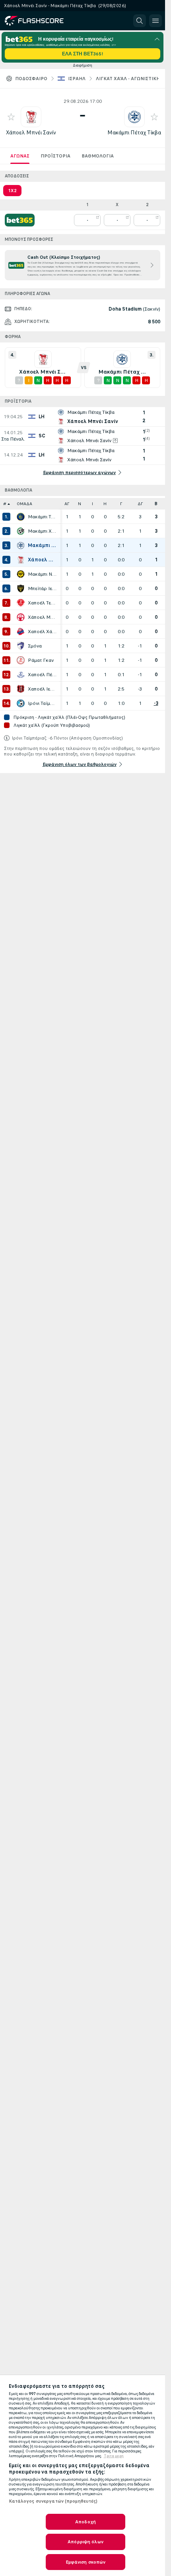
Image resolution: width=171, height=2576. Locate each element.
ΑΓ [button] (67, 504)
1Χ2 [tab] (12, 191)
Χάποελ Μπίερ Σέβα (42, 617)
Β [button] (156, 504)
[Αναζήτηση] (140, 21)
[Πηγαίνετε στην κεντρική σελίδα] (41, 21)
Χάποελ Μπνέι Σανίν (31, 133)
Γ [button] (121, 504)
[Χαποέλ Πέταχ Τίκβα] (21, 675)
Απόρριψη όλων (85, 2542)
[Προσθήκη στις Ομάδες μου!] (11, 117)
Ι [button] (92, 504)
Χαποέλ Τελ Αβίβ (42, 603)
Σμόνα (35, 646)
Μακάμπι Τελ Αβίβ (42, 517)
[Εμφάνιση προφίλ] (31, 117)
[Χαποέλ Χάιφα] (21, 632)
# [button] (5, 504)
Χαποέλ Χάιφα (42, 632)
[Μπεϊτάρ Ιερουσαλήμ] (21, 588)
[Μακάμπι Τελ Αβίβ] (21, 517)
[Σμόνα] (21, 646)
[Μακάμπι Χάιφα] (21, 531)
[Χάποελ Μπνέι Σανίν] (21, 560)
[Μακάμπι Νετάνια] (21, 574)
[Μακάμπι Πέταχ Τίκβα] (21, 545)
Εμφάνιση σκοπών (86, 2562)
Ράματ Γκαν (41, 660)
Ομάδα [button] (24, 504)
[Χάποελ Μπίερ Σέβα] (21, 617)
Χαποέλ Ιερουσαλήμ (42, 689)
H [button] (105, 504)
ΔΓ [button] (140, 504)
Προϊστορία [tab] (55, 156)
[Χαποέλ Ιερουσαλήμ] (21, 689)
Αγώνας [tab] (20, 156)
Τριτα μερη (114, 2456)
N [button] (80, 504)
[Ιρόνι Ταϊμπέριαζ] (21, 703)
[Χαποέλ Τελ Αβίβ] (21, 603)
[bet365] (20, 220)
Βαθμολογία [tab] (98, 156)
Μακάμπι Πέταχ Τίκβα (134, 133)
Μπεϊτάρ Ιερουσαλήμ (42, 588)
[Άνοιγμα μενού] (155, 21)
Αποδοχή (85, 2522)
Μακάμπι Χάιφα (42, 531)
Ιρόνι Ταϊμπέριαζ (42, 703)
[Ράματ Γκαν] (21, 660)
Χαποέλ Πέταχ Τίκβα (42, 675)
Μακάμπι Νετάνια (42, 574)
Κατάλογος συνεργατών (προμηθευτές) (53, 2501)
